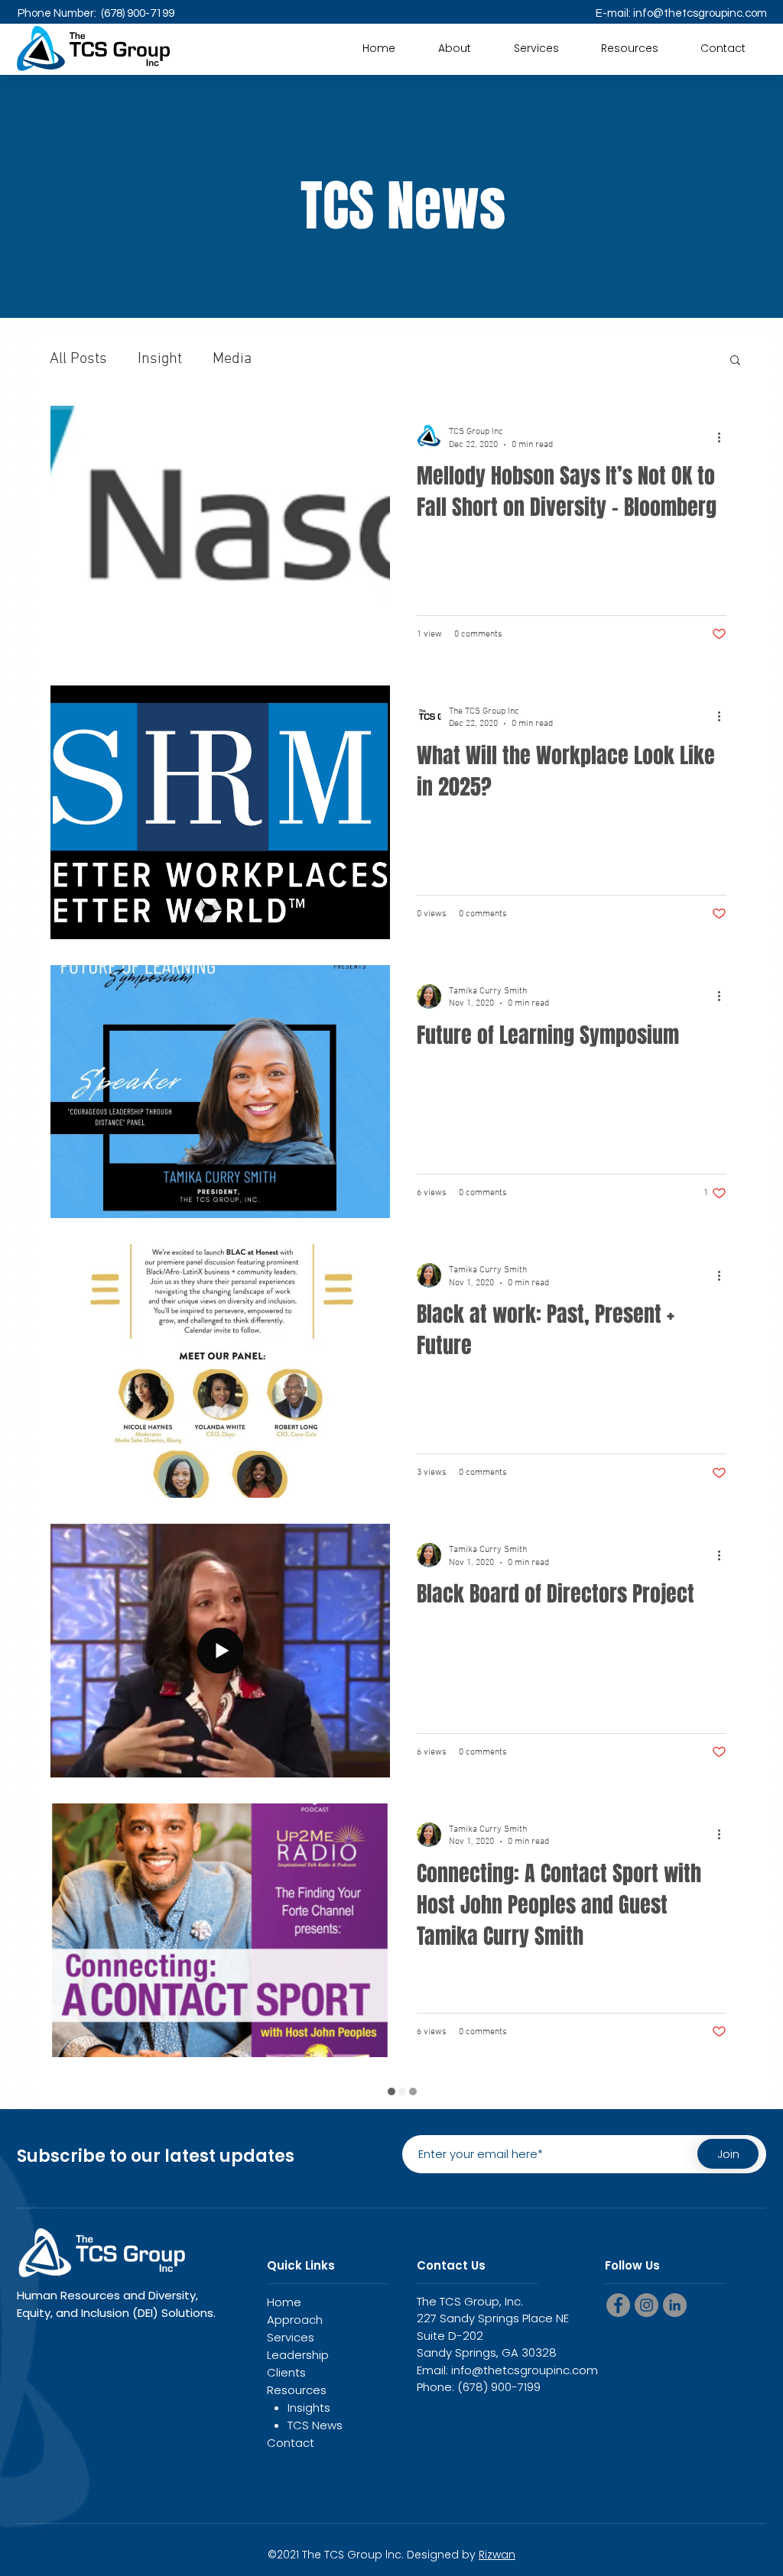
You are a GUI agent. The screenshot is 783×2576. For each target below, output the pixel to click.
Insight (160, 359)
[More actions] (724, 437)
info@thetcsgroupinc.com (700, 13)
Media (232, 359)
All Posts (78, 359)
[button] (629, 48)
